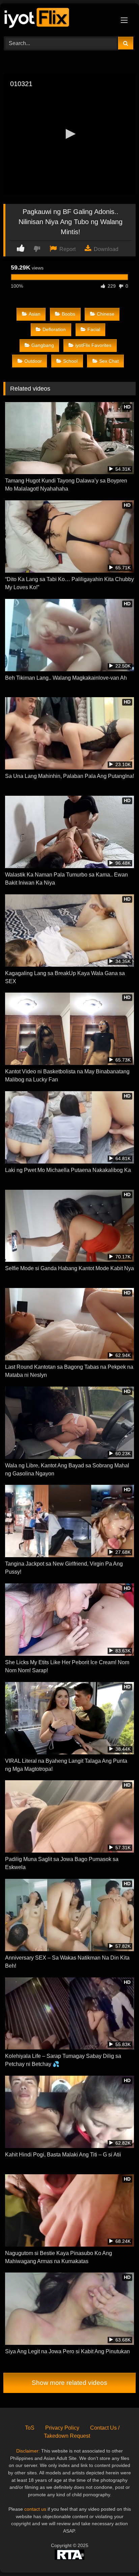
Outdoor (33, 361)
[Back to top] (118, 2556)
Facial (94, 329)
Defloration (54, 329)
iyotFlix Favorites (93, 345)
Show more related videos (69, 2383)
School (70, 361)
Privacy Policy (62, 2428)
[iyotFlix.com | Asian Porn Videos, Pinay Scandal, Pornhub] (57, 19)
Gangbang (43, 345)
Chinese (106, 314)
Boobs (68, 314)
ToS (30, 2428)
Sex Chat (109, 361)
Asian (35, 314)
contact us (35, 2509)
